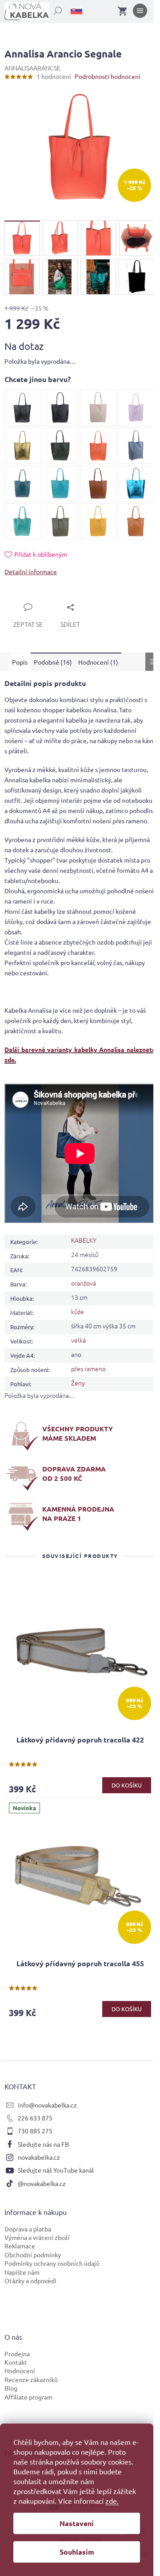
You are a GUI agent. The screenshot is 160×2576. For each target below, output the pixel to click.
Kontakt (16, 2362)
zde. (112, 2501)
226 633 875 (35, 2118)
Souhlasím (77, 2552)
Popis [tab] (20, 662)
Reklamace (20, 2246)
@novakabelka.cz (42, 2183)
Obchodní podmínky (33, 2255)
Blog (11, 2388)
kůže (78, 1311)
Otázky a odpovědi (30, 2280)
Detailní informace (31, 571)
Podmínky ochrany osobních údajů (52, 2263)
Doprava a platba (28, 2229)
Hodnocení (20, 2371)
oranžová (84, 1283)
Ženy (78, 1383)
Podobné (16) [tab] (53, 662)
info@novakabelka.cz (47, 2105)
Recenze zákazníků (31, 2379)
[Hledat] (53, 9)
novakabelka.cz (39, 2157)
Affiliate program (28, 2397)
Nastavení (77, 2523)
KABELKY (84, 1240)
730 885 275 (35, 2131)
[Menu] (140, 12)
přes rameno (88, 1368)
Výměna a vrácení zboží (37, 2237)
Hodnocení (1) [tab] (98, 662)
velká (78, 1340)
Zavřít (23, 597)
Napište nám (22, 2272)
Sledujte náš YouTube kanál (56, 2170)
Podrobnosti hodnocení (108, 76)
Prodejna (17, 2354)
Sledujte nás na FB (43, 2144)
